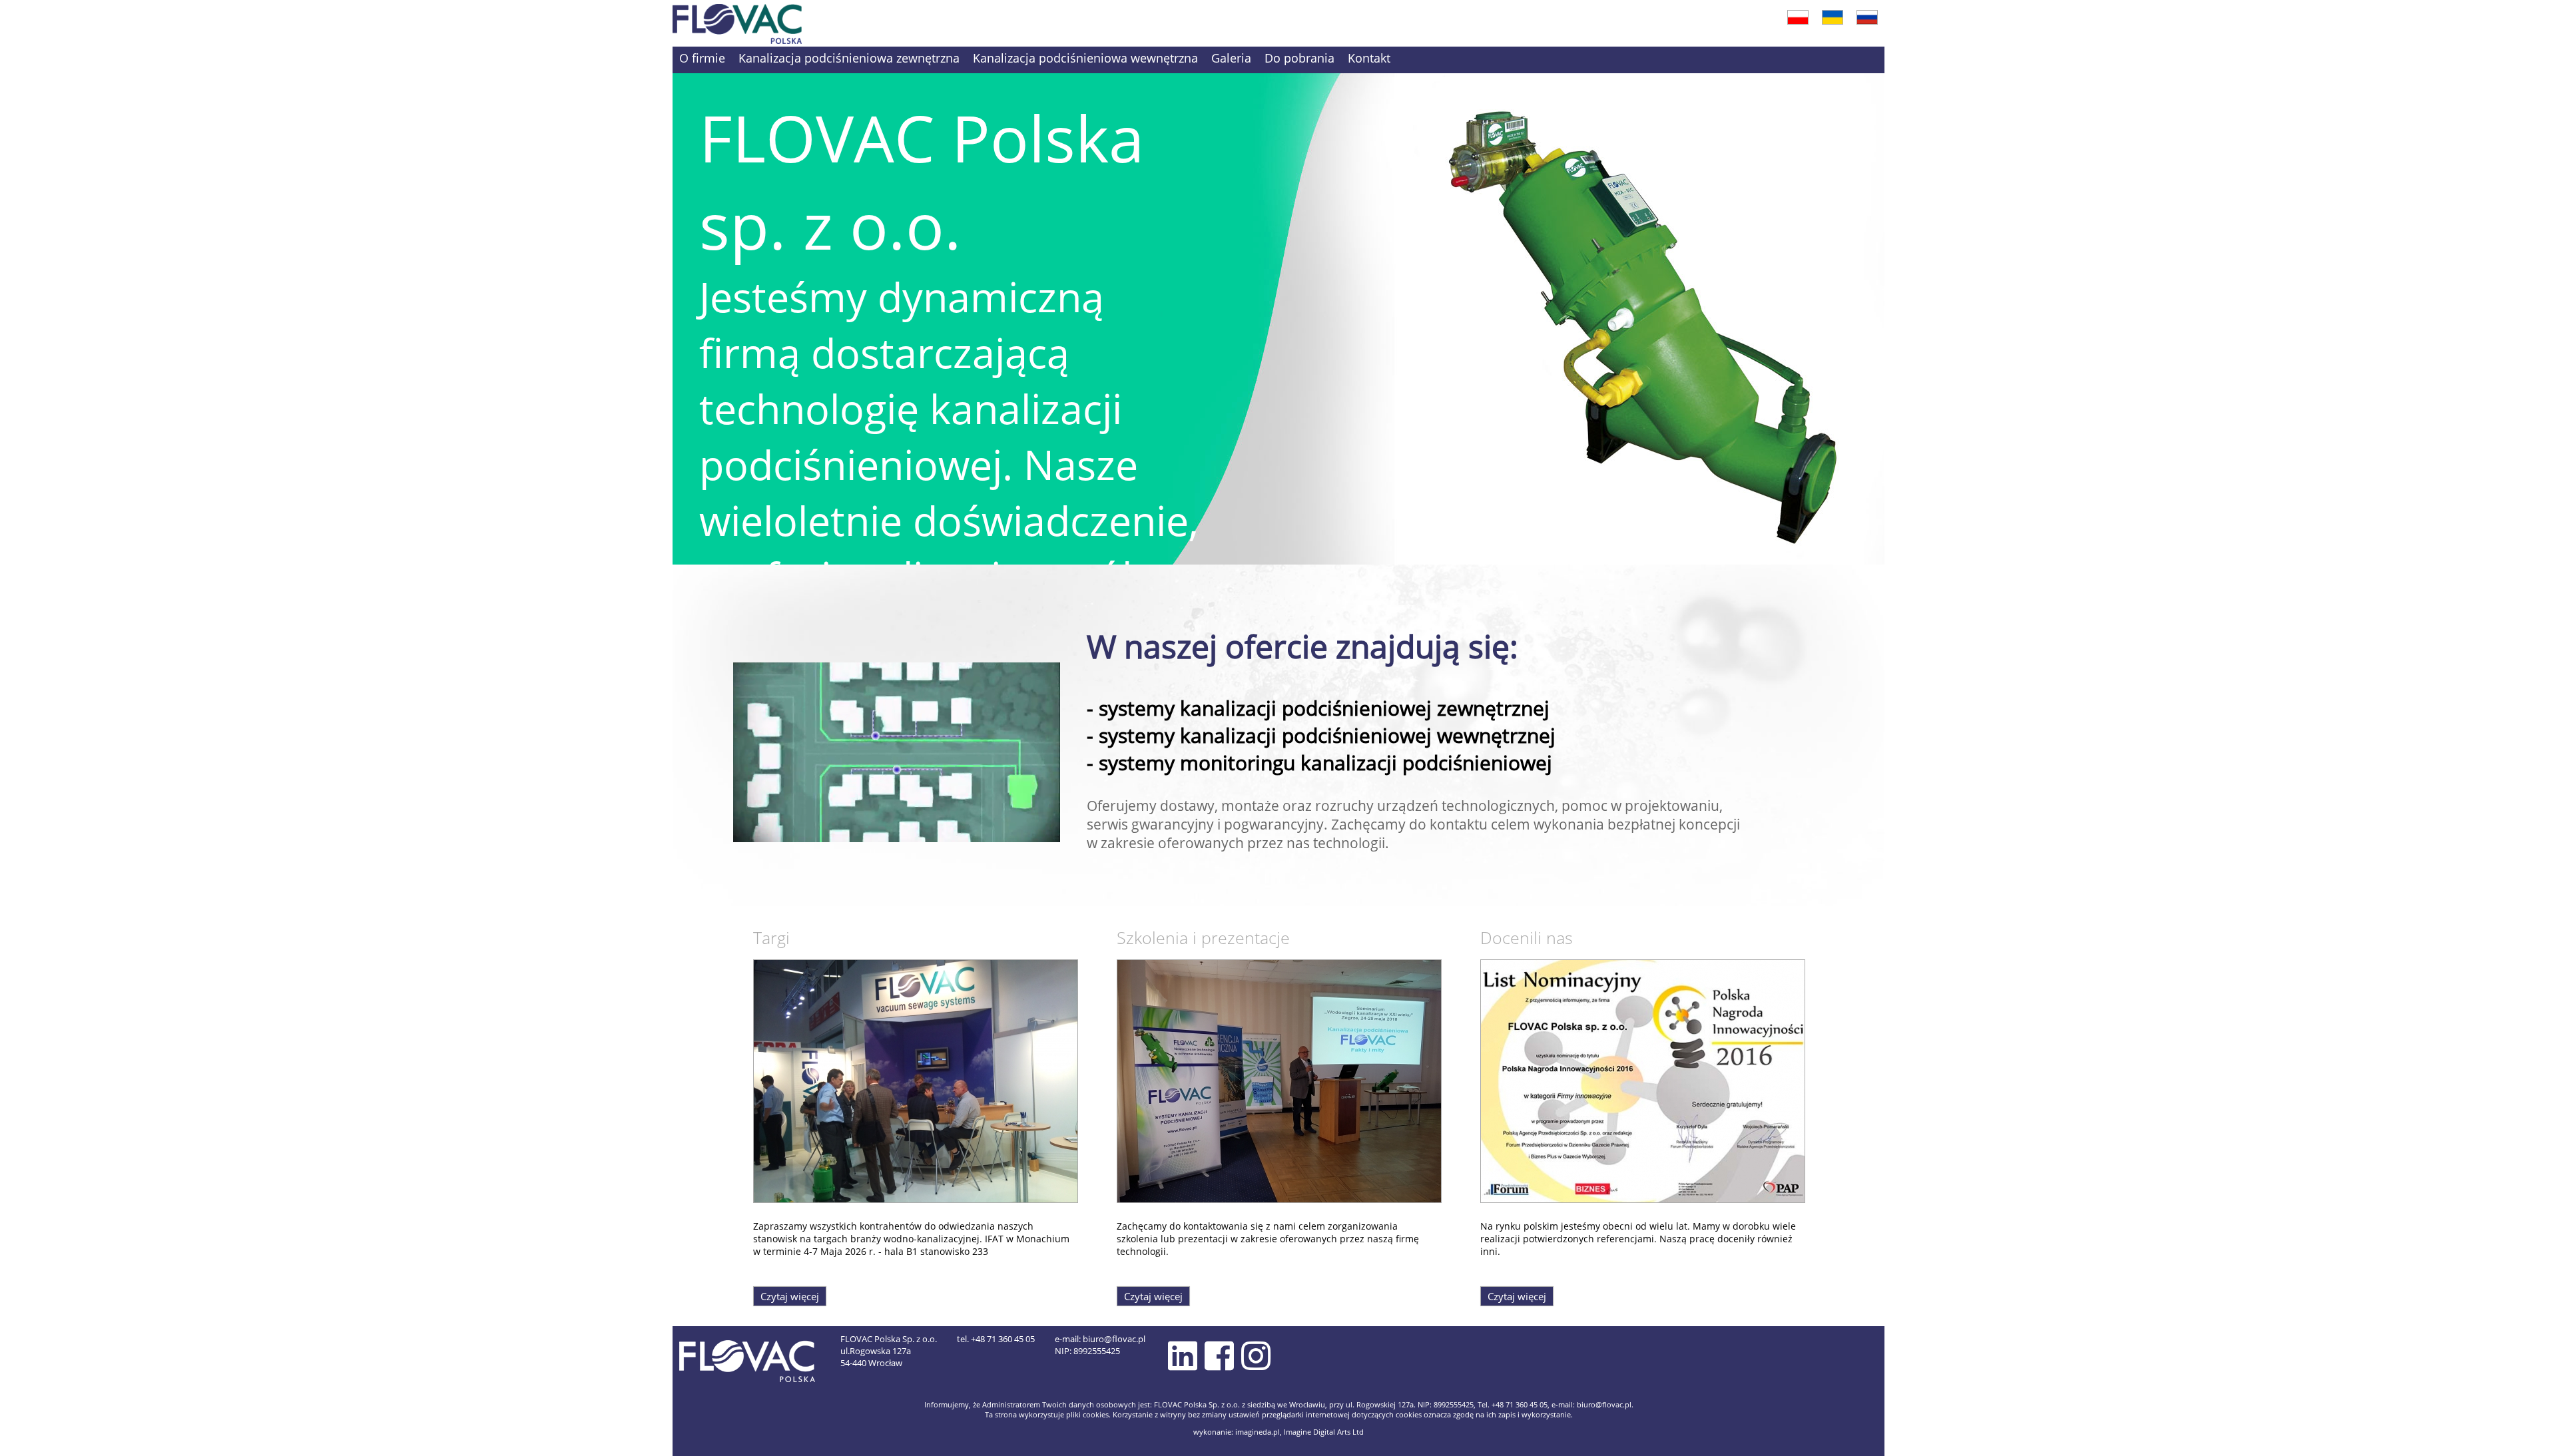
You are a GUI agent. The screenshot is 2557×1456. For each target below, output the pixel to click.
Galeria (1231, 58)
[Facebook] (1219, 1355)
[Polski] (1798, 15)
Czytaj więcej (790, 1296)
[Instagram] (1256, 1355)
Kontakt (1369, 58)
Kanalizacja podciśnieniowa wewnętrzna (1085, 58)
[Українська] (1833, 15)
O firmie (702, 58)
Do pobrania (1299, 58)
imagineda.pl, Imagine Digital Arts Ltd (1299, 1432)
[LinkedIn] (1183, 1355)
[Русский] (1867, 15)
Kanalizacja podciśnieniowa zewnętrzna (849, 58)
